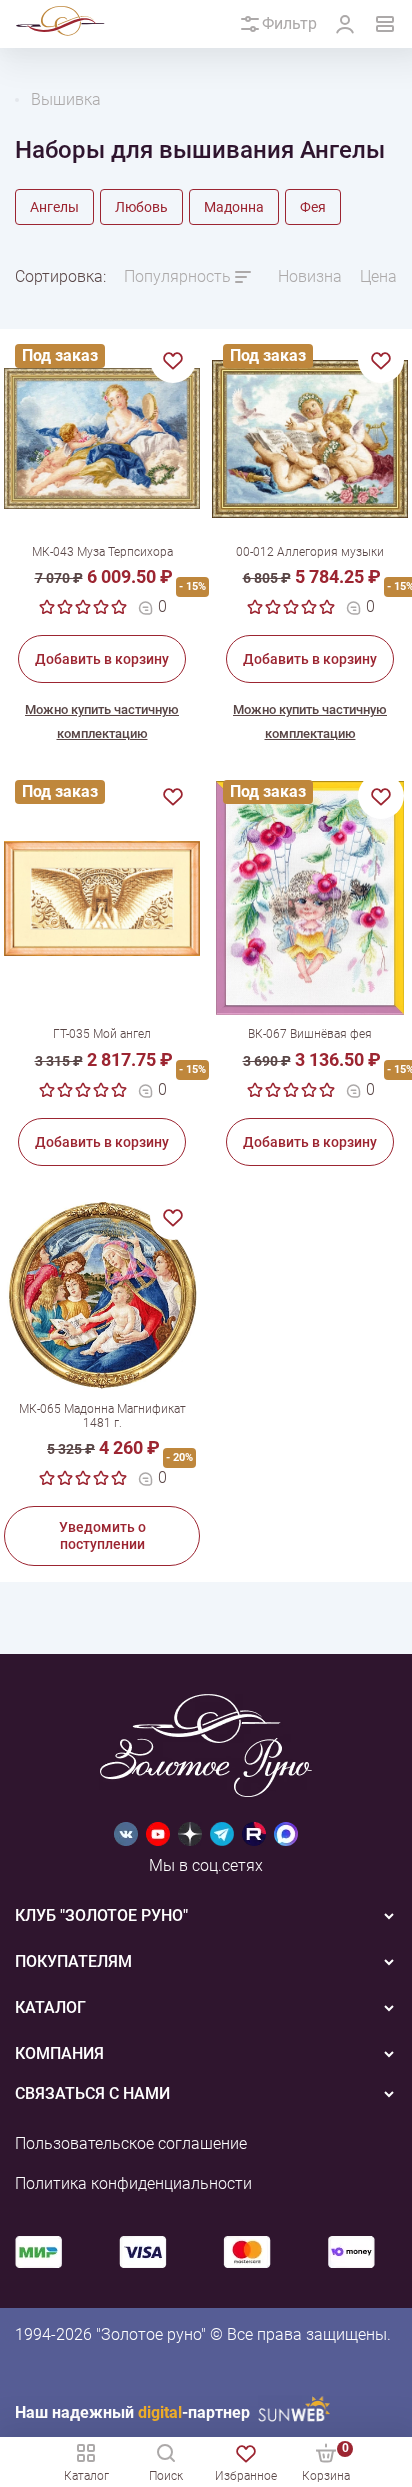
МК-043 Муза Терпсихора (102, 552)
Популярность (177, 276)
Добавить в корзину (102, 659)
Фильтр (289, 23)
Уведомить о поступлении (102, 1535)
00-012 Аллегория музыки (310, 552)
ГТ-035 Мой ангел (102, 1034)
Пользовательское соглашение (131, 2143)
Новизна (310, 276)
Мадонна (234, 207)
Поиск (166, 2476)
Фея (313, 207)
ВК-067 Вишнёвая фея (310, 1034)
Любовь (141, 207)
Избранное (246, 2476)
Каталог (86, 2476)
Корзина (326, 2461)
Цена (378, 276)
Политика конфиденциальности (133, 2183)
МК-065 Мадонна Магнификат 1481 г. (102, 1416)
